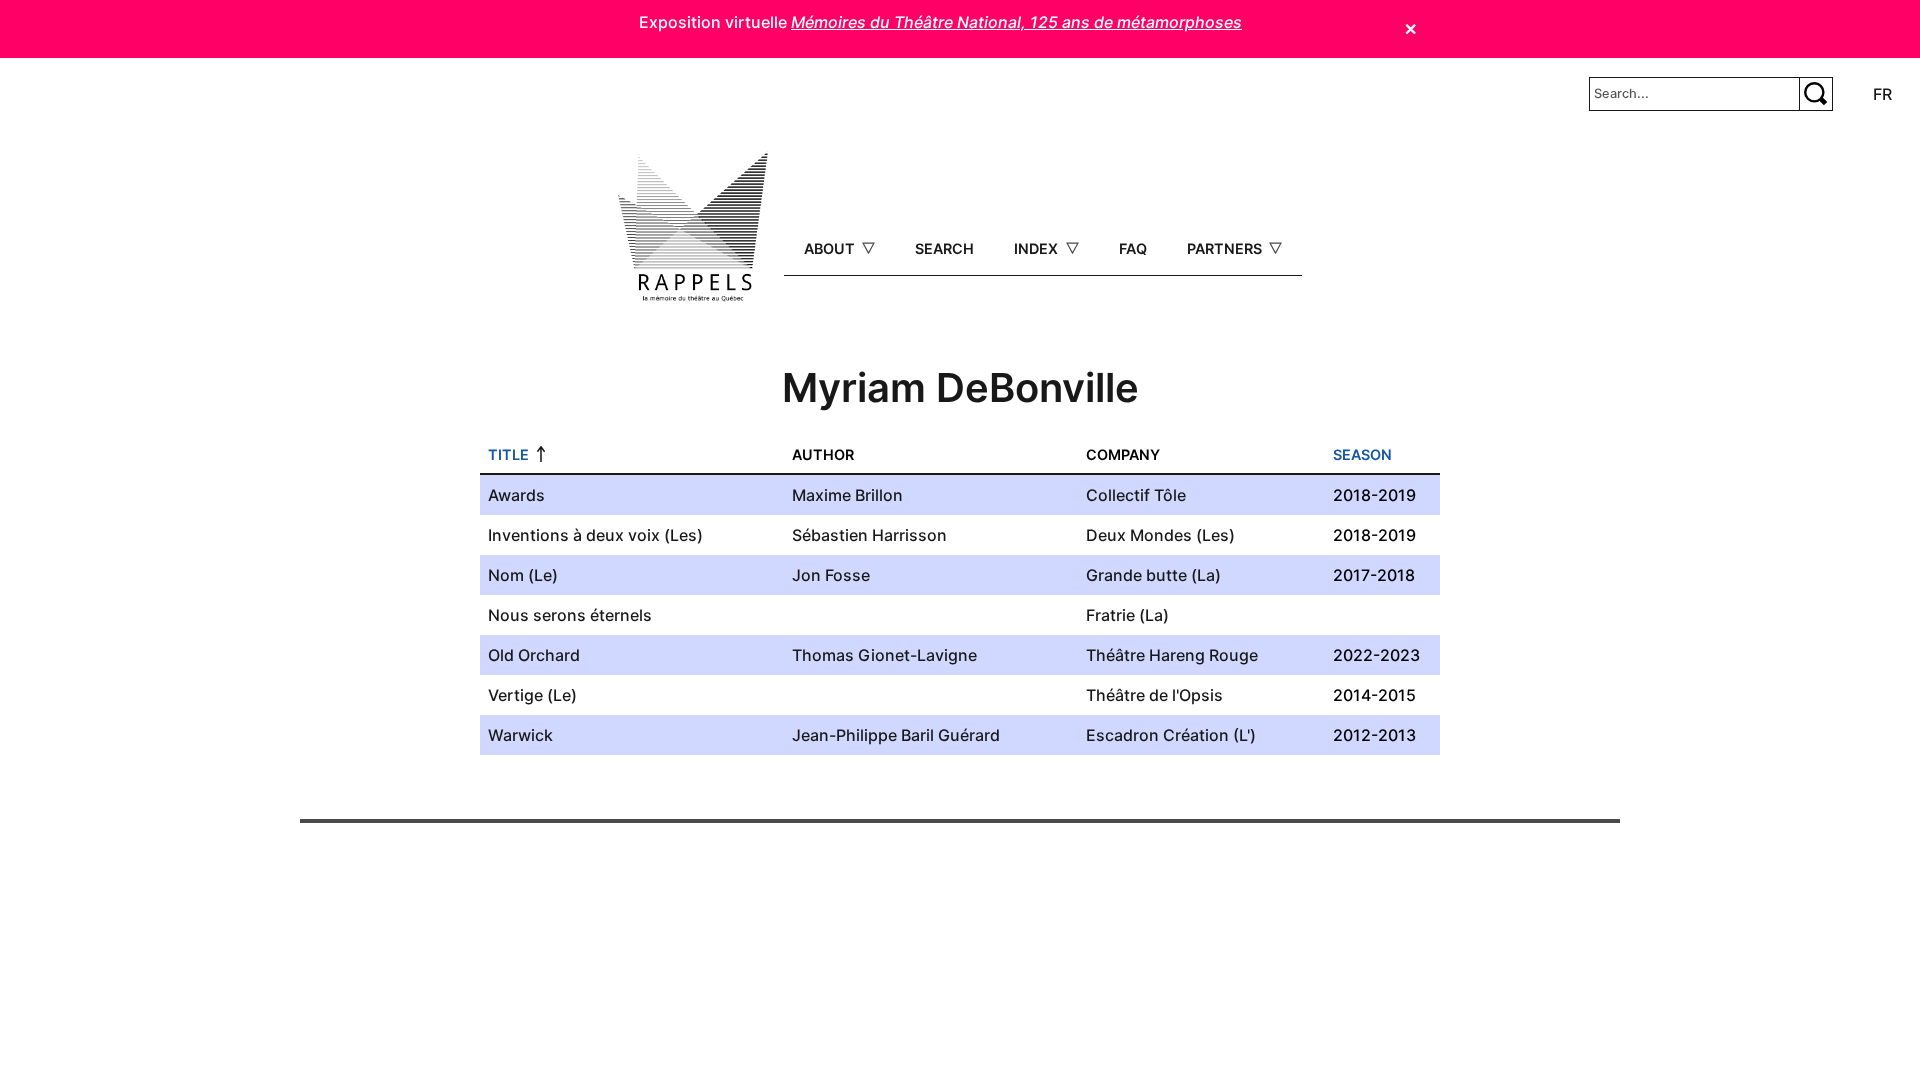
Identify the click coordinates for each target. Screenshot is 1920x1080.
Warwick (520, 735)
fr (1882, 94)
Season (1362, 454)
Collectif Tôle (1136, 495)
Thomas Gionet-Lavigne (884, 655)
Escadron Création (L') (1171, 735)
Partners (1226, 248)
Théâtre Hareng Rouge (1172, 655)
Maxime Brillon (847, 495)
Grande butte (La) (1153, 575)
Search (944, 248)
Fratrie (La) (1127, 615)
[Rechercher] (1816, 94)
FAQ (1133, 248)
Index (1038, 248)
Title (508, 454)
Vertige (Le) (532, 695)
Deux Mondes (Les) (1160, 535)
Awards (516, 495)
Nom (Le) (523, 575)
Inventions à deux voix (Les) (595, 535)
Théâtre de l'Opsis (1154, 695)
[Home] (693, 227)
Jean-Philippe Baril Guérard (896, 735)
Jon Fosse (831, 575)
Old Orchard (534, 655)
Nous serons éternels (570, 615)
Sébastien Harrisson (869, 535)
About (831, 248)
